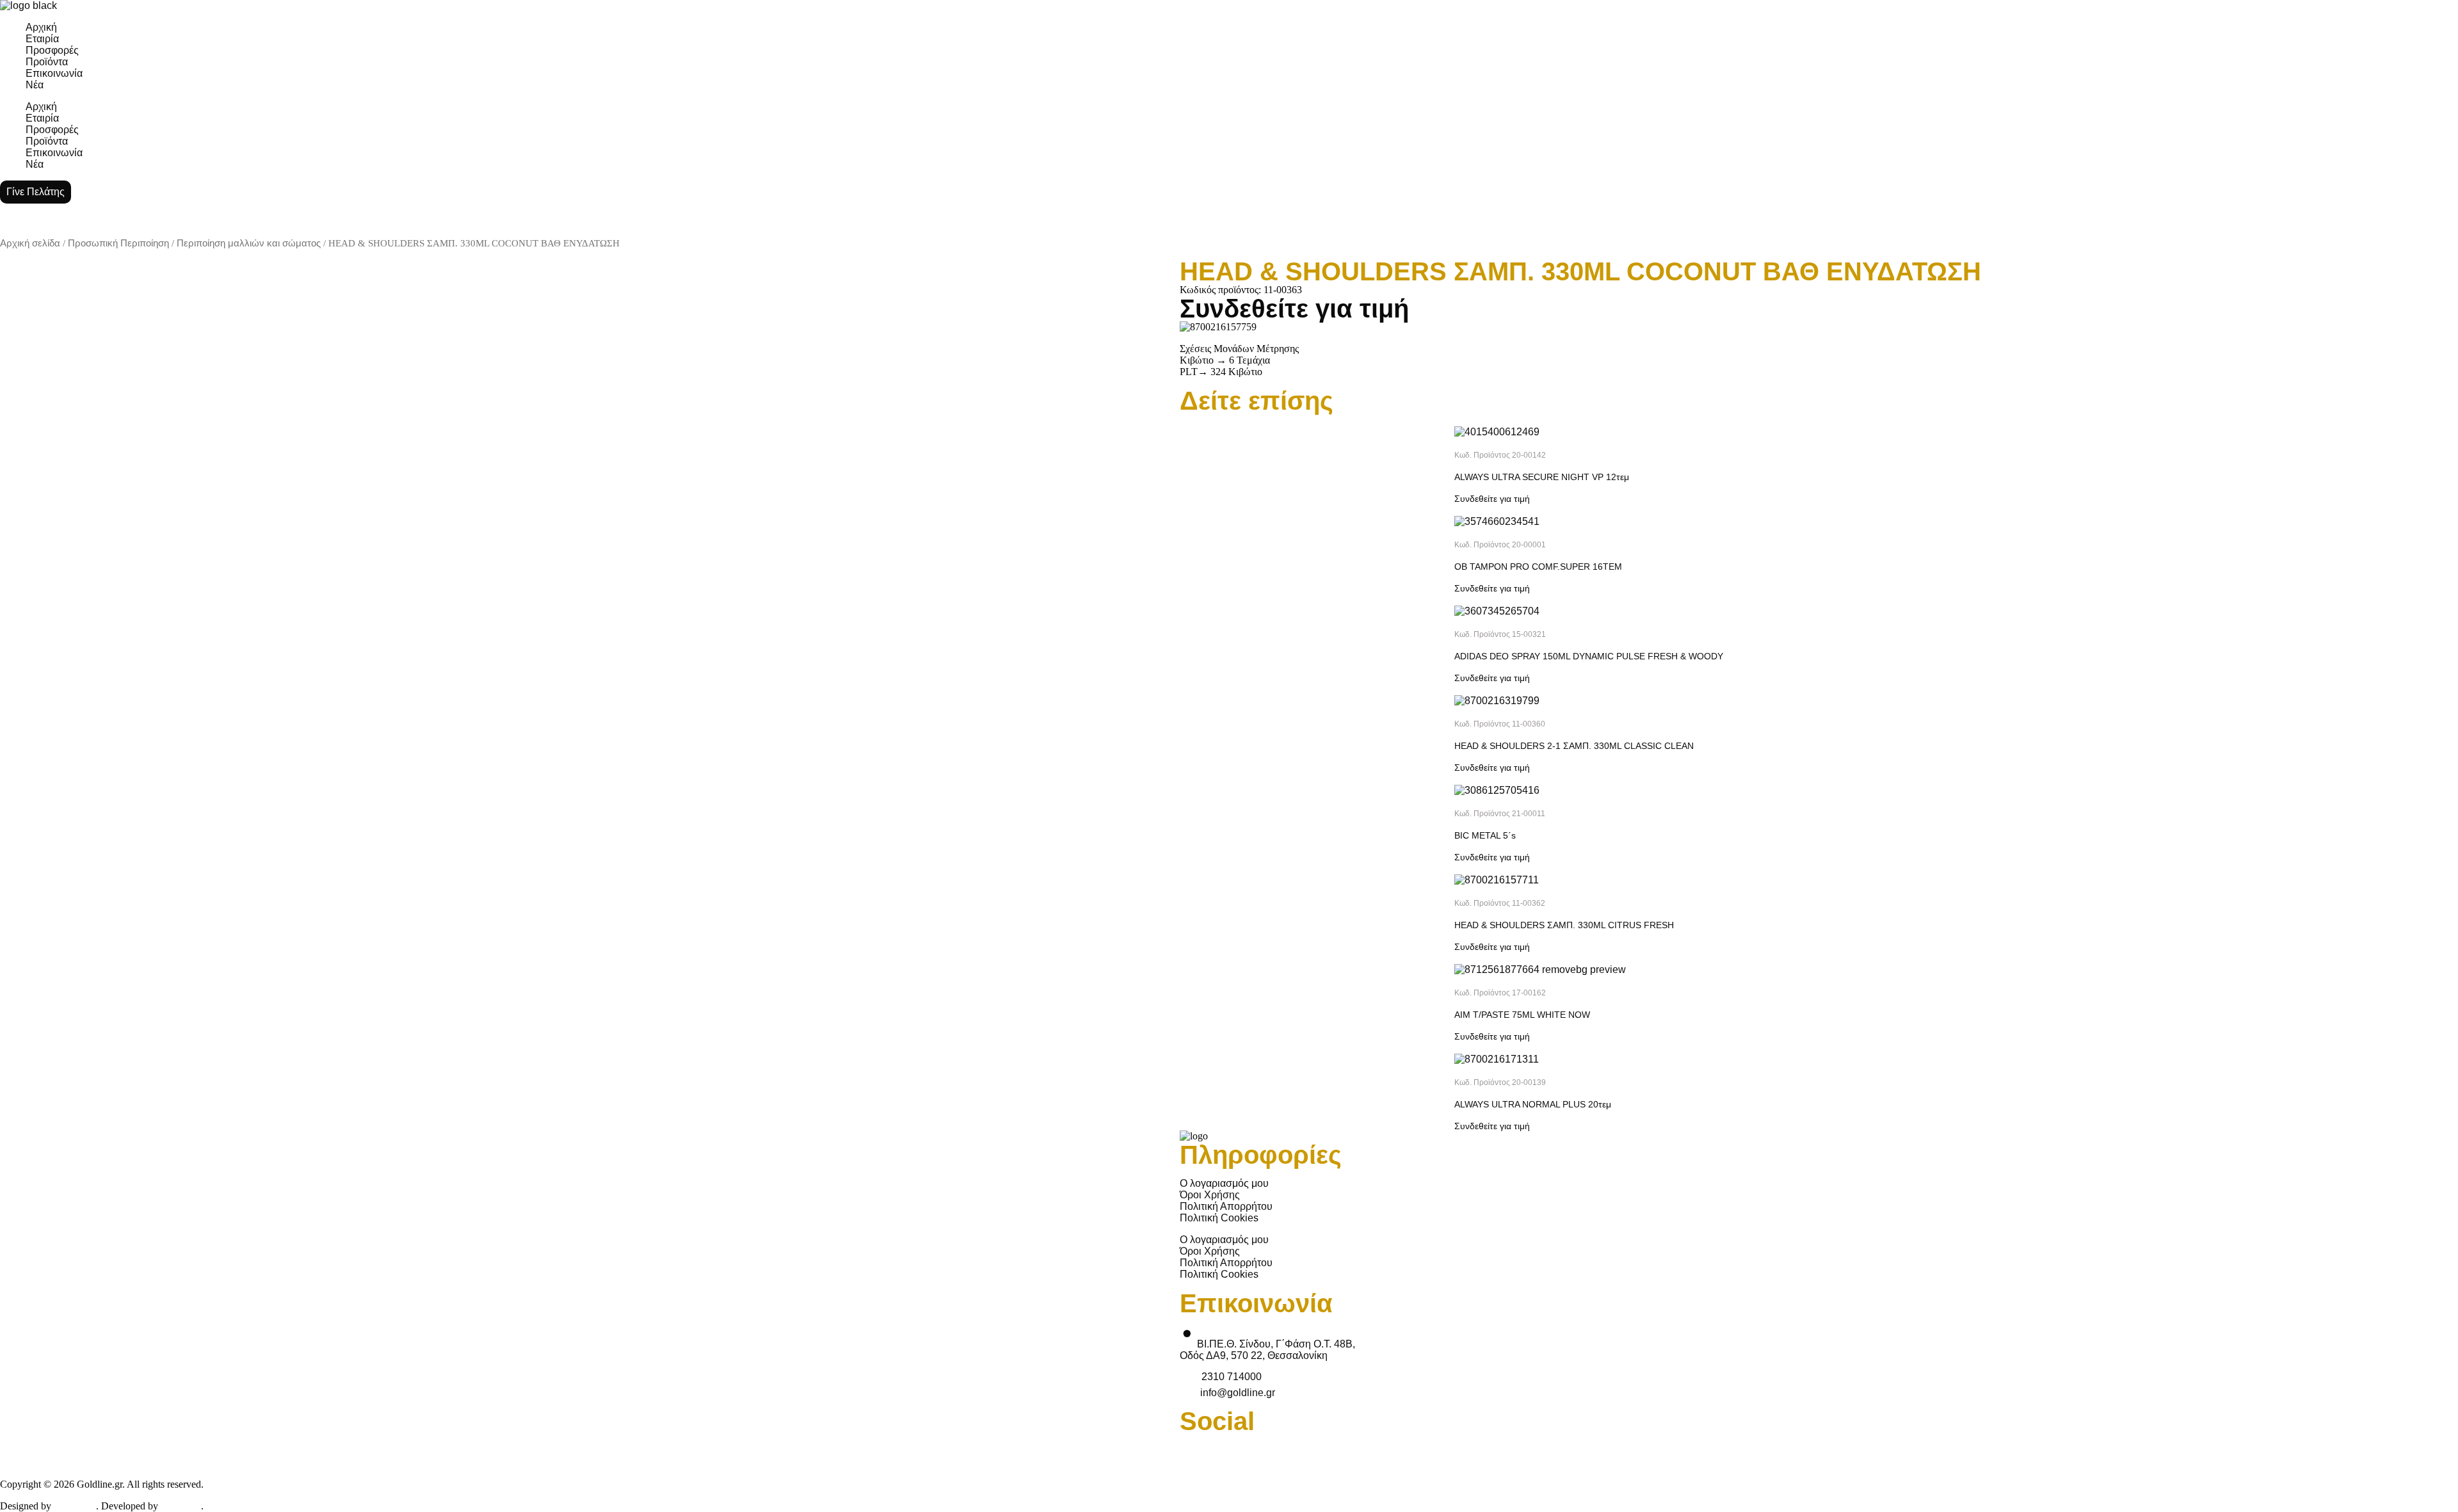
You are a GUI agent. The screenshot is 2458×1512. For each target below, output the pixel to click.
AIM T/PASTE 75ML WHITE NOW (1522, 1015)
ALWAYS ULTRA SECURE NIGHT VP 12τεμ (1542, 477)
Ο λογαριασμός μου (1224, 1183)
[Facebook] (1196, 1450)
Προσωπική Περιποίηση (118, 243)
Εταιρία (42, 39)
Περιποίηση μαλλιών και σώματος (249, 243)
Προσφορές (52, 50)
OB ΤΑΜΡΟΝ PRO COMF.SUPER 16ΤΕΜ (1538, 567)
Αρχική (41, 27)
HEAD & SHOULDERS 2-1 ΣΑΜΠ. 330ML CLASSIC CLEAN (1574, 746)
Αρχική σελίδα (30, 243)
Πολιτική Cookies (1219, 1218)
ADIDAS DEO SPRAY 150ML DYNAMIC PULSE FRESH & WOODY (1589, 656)
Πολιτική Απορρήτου (1226, 1206)
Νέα (35, 85)
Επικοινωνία (54, 73)
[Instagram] (2048, 1450)
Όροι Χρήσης (1210, 1195)
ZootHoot (75, 1506)
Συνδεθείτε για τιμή (1294, 309)
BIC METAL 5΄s (1485, 835)
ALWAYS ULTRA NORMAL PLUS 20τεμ (1533, 1104)
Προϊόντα (47, 62)
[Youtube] (1622, 1450)
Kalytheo (181, 1506)
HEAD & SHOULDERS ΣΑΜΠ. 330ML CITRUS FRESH (1564, 925)
